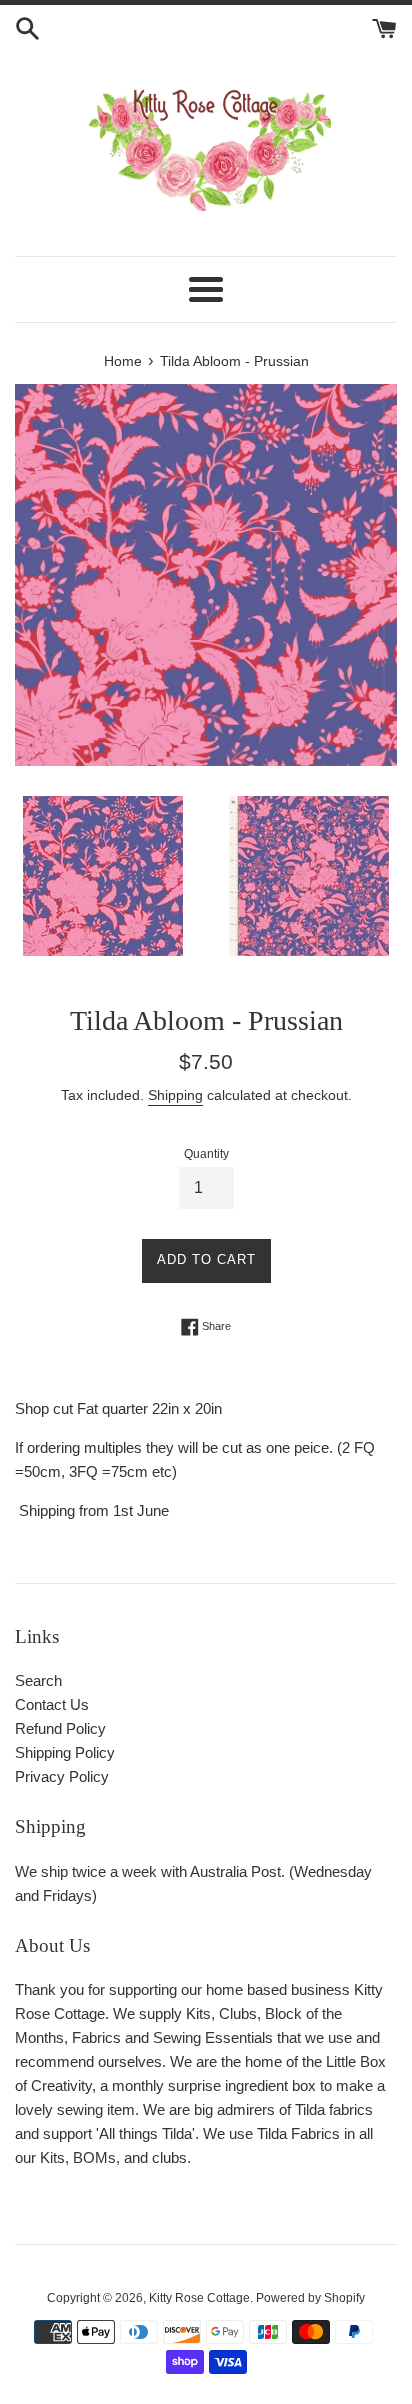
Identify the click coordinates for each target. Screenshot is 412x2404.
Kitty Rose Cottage (199, 2298)
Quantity (206, 1154)
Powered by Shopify (310, 2298)
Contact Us (52, 1704)
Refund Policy (60, 1728)
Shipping (175, 1095)
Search (38, 1680)
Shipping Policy (65, 1752)
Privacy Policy (62, 1776)
